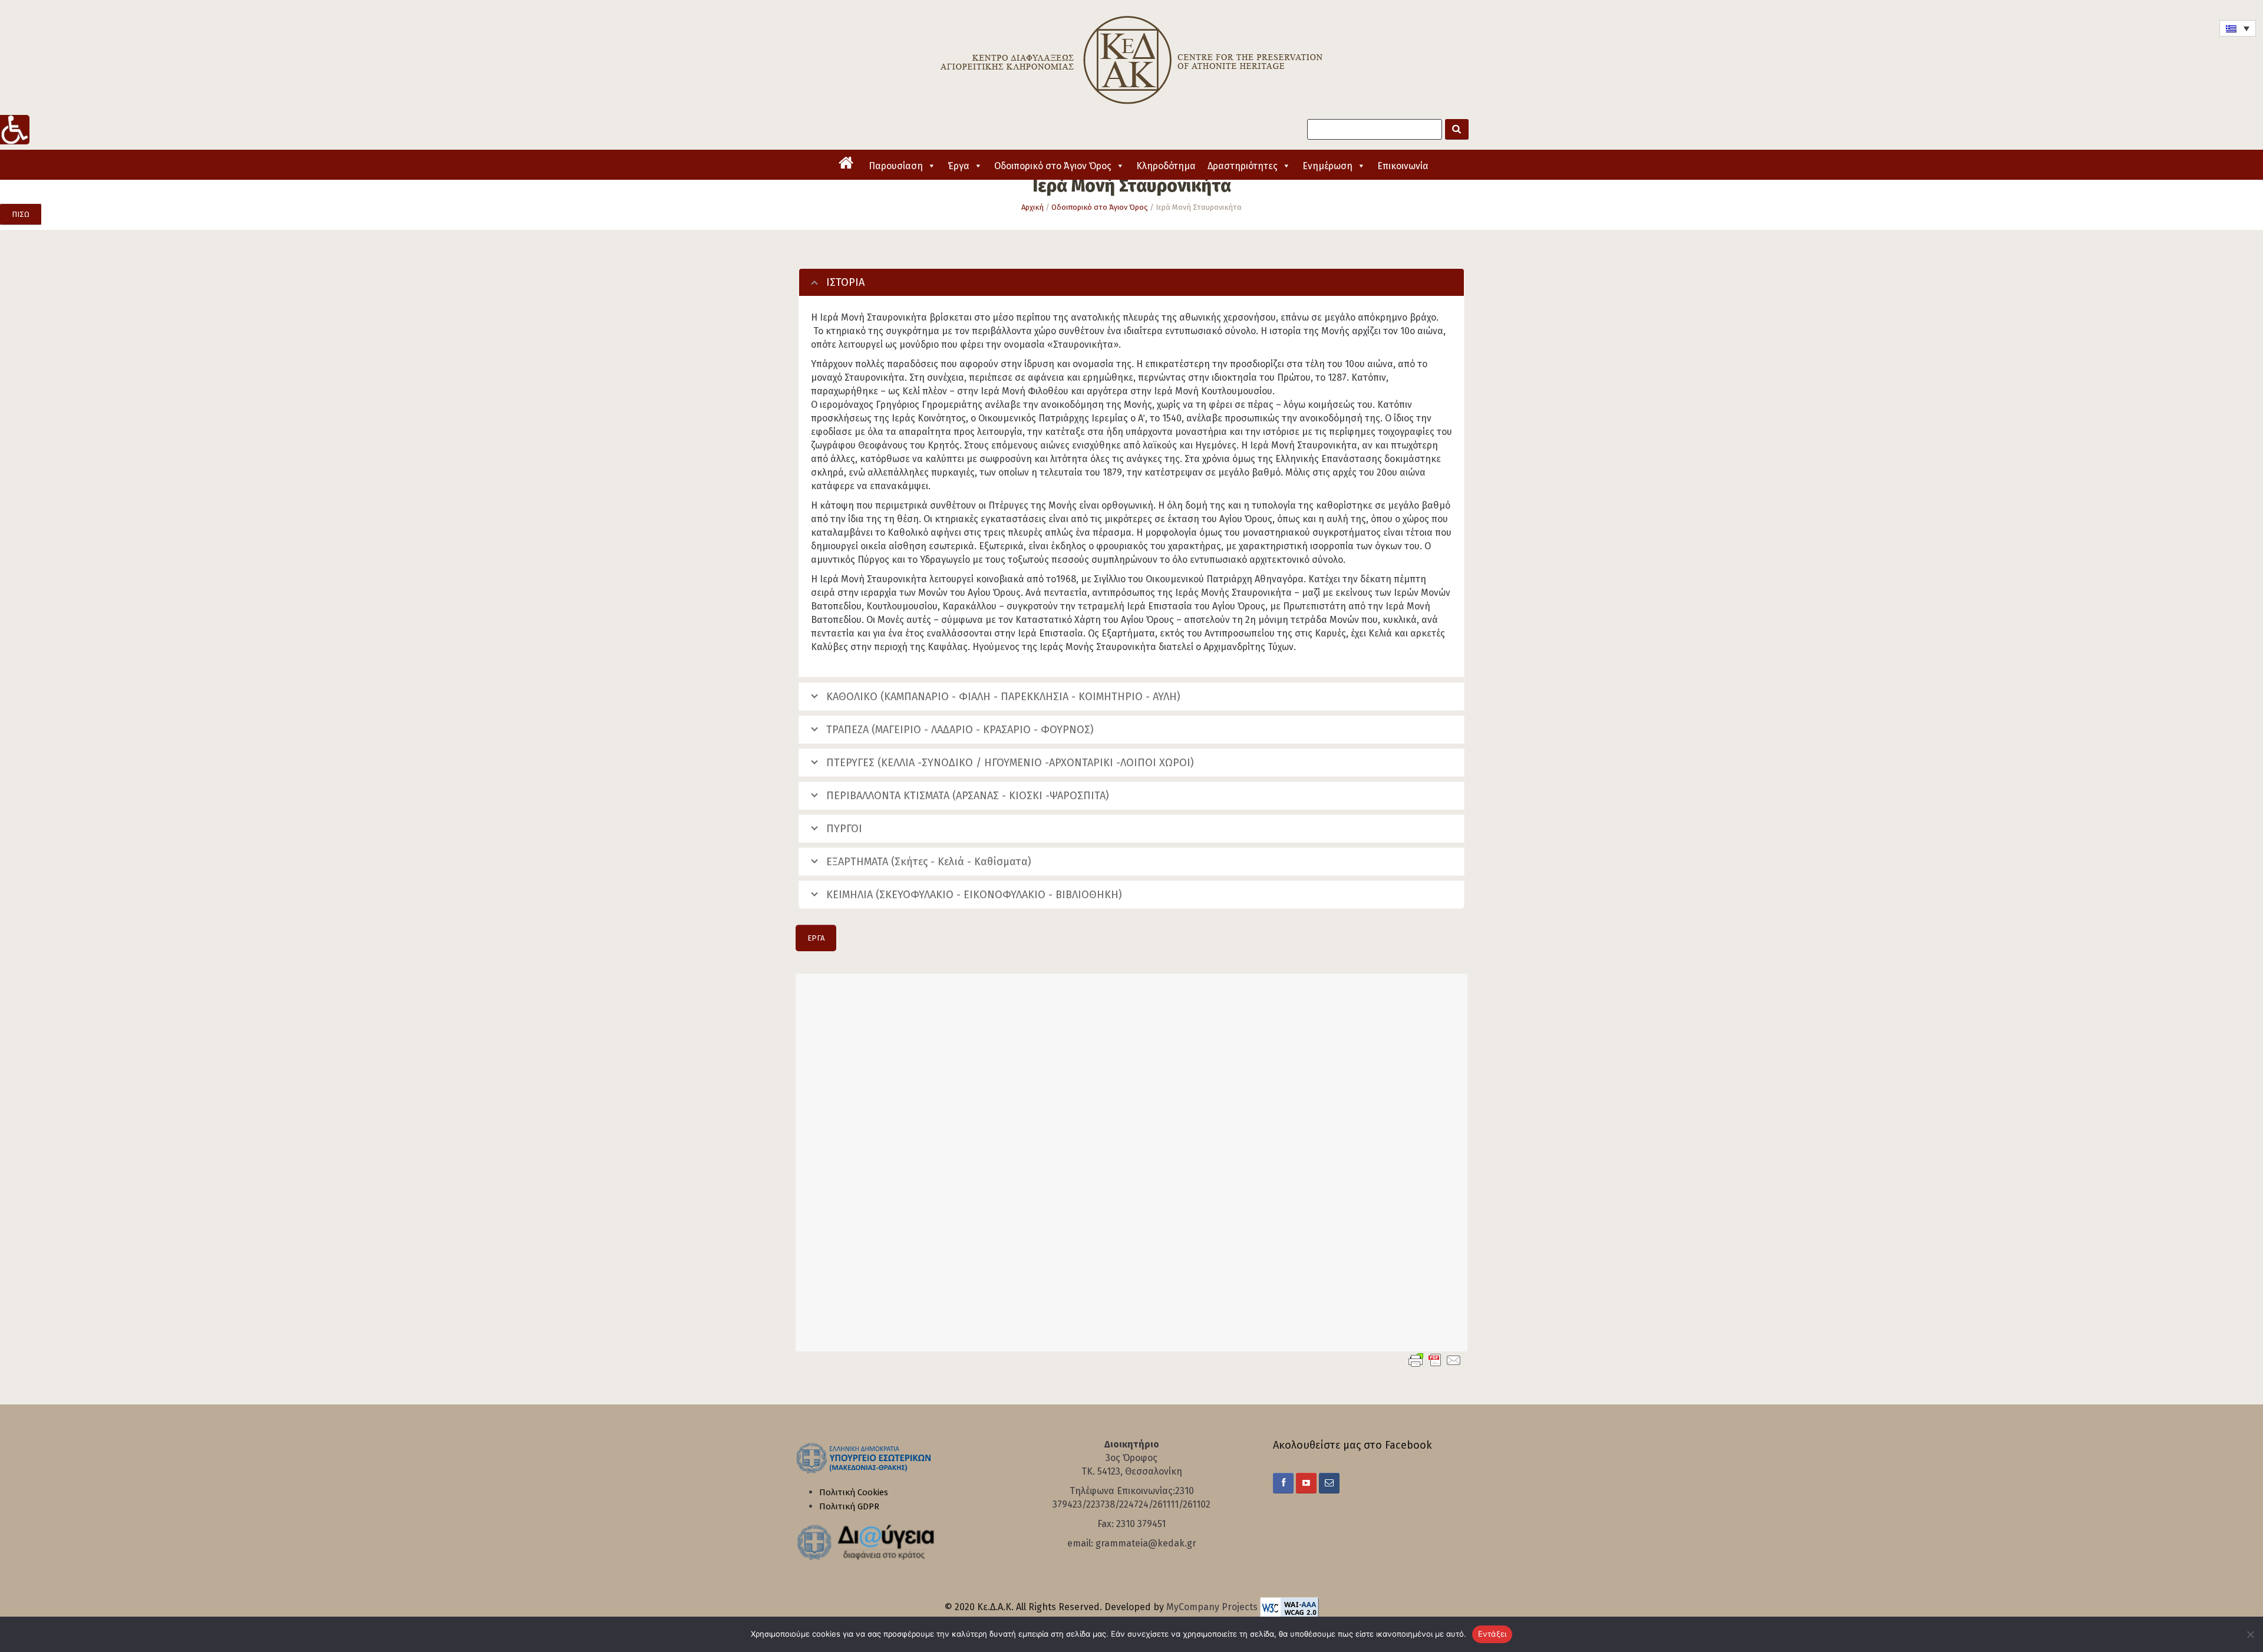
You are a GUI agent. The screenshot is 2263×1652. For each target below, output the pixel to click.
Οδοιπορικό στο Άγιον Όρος (1053, 166)
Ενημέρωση (1327, 166)
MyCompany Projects (1213, 1607)
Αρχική (1032, 207)
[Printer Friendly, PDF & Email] (1435, 1360)
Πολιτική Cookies (854, 1492)
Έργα (959, 166)
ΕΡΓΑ (816, 938)
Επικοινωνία (1403, 166)
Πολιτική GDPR (849, 1506)
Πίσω (21, 214)
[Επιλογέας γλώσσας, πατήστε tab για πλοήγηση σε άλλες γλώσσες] (2238, 28)
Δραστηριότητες (1243, 166)
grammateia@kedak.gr (1146, 1543)
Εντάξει (1492, 1634)
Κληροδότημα (1166, 166)
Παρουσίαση (896, 166)
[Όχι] (2248, 1634)
